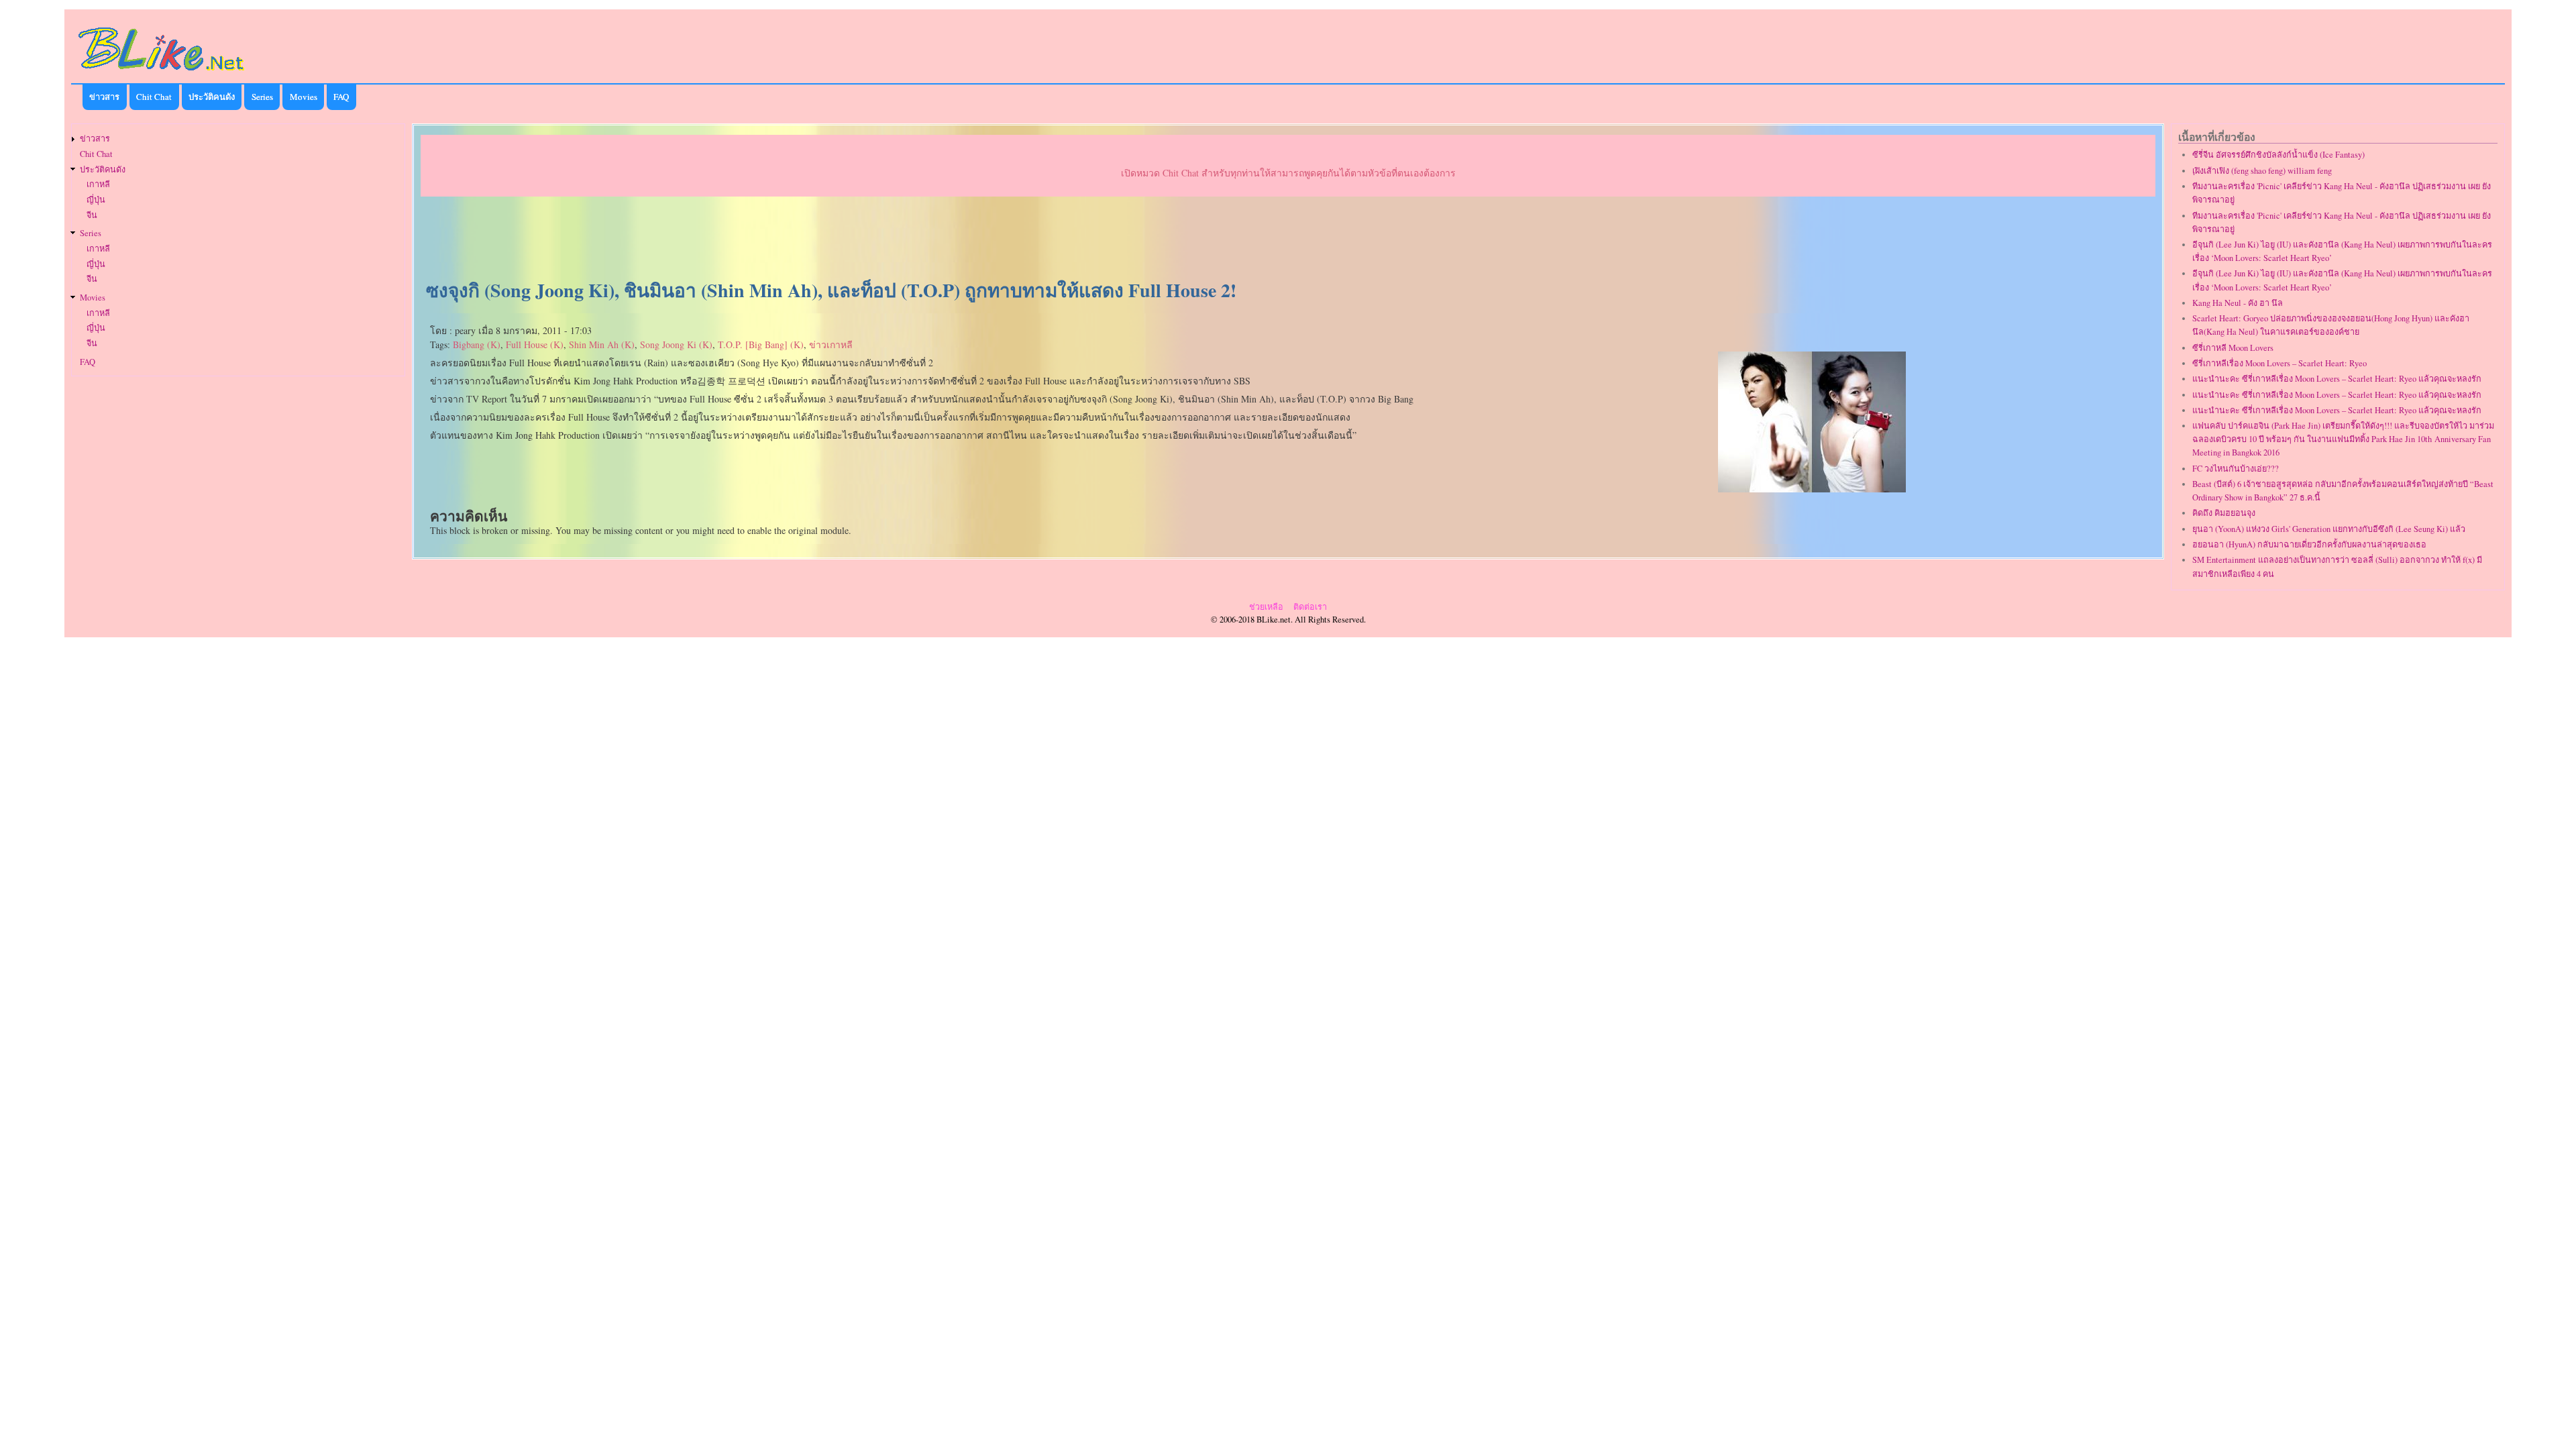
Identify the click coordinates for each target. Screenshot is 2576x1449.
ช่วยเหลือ (1266, 607)
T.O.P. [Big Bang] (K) (761, 344)
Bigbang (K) (477, 344)
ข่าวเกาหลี (831, 344)
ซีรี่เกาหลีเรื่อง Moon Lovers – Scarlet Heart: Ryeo (2279, 363)
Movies (304, 97)
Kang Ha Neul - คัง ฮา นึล (2238, 303)
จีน (92, 215)
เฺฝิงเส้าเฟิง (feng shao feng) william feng (2262, 171)
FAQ (341, 97)
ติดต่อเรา (1310, 607)
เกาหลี (98, 184)
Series (262, 97)
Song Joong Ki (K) (676, 344)
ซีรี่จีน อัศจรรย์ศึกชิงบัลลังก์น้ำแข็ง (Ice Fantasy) (2278, 155)
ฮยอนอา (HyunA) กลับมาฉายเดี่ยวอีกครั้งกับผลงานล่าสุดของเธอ (2309, 544)
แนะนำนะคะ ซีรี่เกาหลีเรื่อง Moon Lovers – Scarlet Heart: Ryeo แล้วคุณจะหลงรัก (2337, 379)
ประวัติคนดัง (212, 97)
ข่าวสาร (104, 97)
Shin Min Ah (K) (602, 344)
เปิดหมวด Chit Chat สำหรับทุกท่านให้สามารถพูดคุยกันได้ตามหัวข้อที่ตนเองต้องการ (1288, 173)
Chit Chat (154, 97)
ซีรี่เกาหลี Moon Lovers (2233, 348)
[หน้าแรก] (162, 73)
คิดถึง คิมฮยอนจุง (2224, 513)
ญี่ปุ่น (96, 200)
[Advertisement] (1288, 239)
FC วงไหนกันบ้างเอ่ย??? (2236, 469)
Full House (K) (535, 344)
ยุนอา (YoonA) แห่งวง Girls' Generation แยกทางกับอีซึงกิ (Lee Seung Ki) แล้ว (2329, 529)
